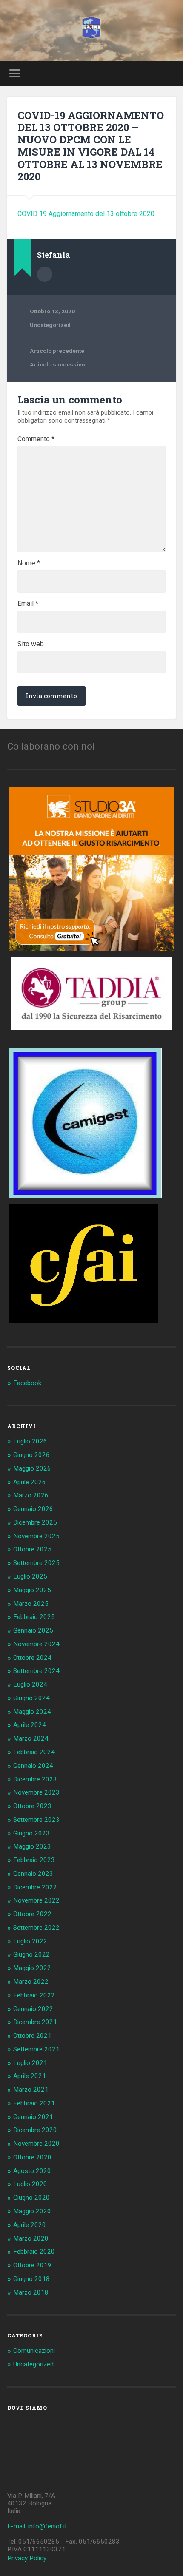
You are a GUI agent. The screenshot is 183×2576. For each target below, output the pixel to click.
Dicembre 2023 (35, 1779)
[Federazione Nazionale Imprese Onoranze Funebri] (91, 30)
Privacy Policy (27, 2558)
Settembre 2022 (36, 1928)
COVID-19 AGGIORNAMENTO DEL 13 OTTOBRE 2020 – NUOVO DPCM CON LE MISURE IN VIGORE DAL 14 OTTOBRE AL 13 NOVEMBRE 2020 (91, 146)
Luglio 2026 (30, 1441)
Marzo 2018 (31, 2292)
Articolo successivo (57, 364)
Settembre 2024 (36, 1671)
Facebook (27, 1383)
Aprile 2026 (30, 1482)
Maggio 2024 (32, 1712)
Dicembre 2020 (35, 2130)
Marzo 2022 (31, 1982)
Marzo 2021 (31, 2090)
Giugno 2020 (31, 2198)
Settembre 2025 (36, 1563)
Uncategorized (50, 325)
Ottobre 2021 (32, 2036)
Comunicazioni (34, 2351)
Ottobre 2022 (32, 1914)
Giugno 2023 (31, 1833)
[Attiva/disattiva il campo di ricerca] (169, 73)
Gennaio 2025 (33, 1630)
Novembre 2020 (36, 2144)
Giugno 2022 (31, 1954)
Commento (36, 439)
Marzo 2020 (31, 2238)
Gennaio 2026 (33, 1509)
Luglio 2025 (30, 1576)
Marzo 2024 (31, 1738)
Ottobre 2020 (32, 2157)
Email (28, 604)
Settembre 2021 (36, 2049)
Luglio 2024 (30, 1684)
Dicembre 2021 (35, 2022)
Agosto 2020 (32, 2171)
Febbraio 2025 (34, 1617)
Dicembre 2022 (35, 1887)
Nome (29, 563)
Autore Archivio (45, 274)
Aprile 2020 (30, 2225)
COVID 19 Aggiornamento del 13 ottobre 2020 (86, 214)
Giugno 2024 (31, 1698)
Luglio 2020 (30, 2184)
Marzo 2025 (31, 1604)
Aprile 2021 (30, 2076)
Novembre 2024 (36, 1644)
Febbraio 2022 (34, 1995)
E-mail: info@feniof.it (37, 2526)
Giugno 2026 (31, 1455)
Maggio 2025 (32, 1590)
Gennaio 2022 (33, 2009)
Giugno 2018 (31, 2279)
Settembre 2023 (36, 1820)
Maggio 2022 (32, 1968)
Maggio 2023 (32, 1846)
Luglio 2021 (30, 2063)
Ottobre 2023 (32, 1806)
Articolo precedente (57, 351)
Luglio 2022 (30, 1941)
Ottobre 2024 (32, 1658)
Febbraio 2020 (34, 2252)
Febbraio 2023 (34, 1860)
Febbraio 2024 (34, 1752)
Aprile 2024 (30, 1725)
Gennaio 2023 (33, 1874)
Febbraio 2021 (34, 2103)
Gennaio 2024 (33, 1766)
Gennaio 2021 (33, 2117)
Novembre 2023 (36, 1792)
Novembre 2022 (36, 1900)
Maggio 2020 (32, 2211)
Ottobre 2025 (32, 1549)
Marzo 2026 (31, 1495)
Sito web (31, 644)
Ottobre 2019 (32, 2265)
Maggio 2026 (32, 1468)
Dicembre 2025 (35, 1522)
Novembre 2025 (36, 1536)
